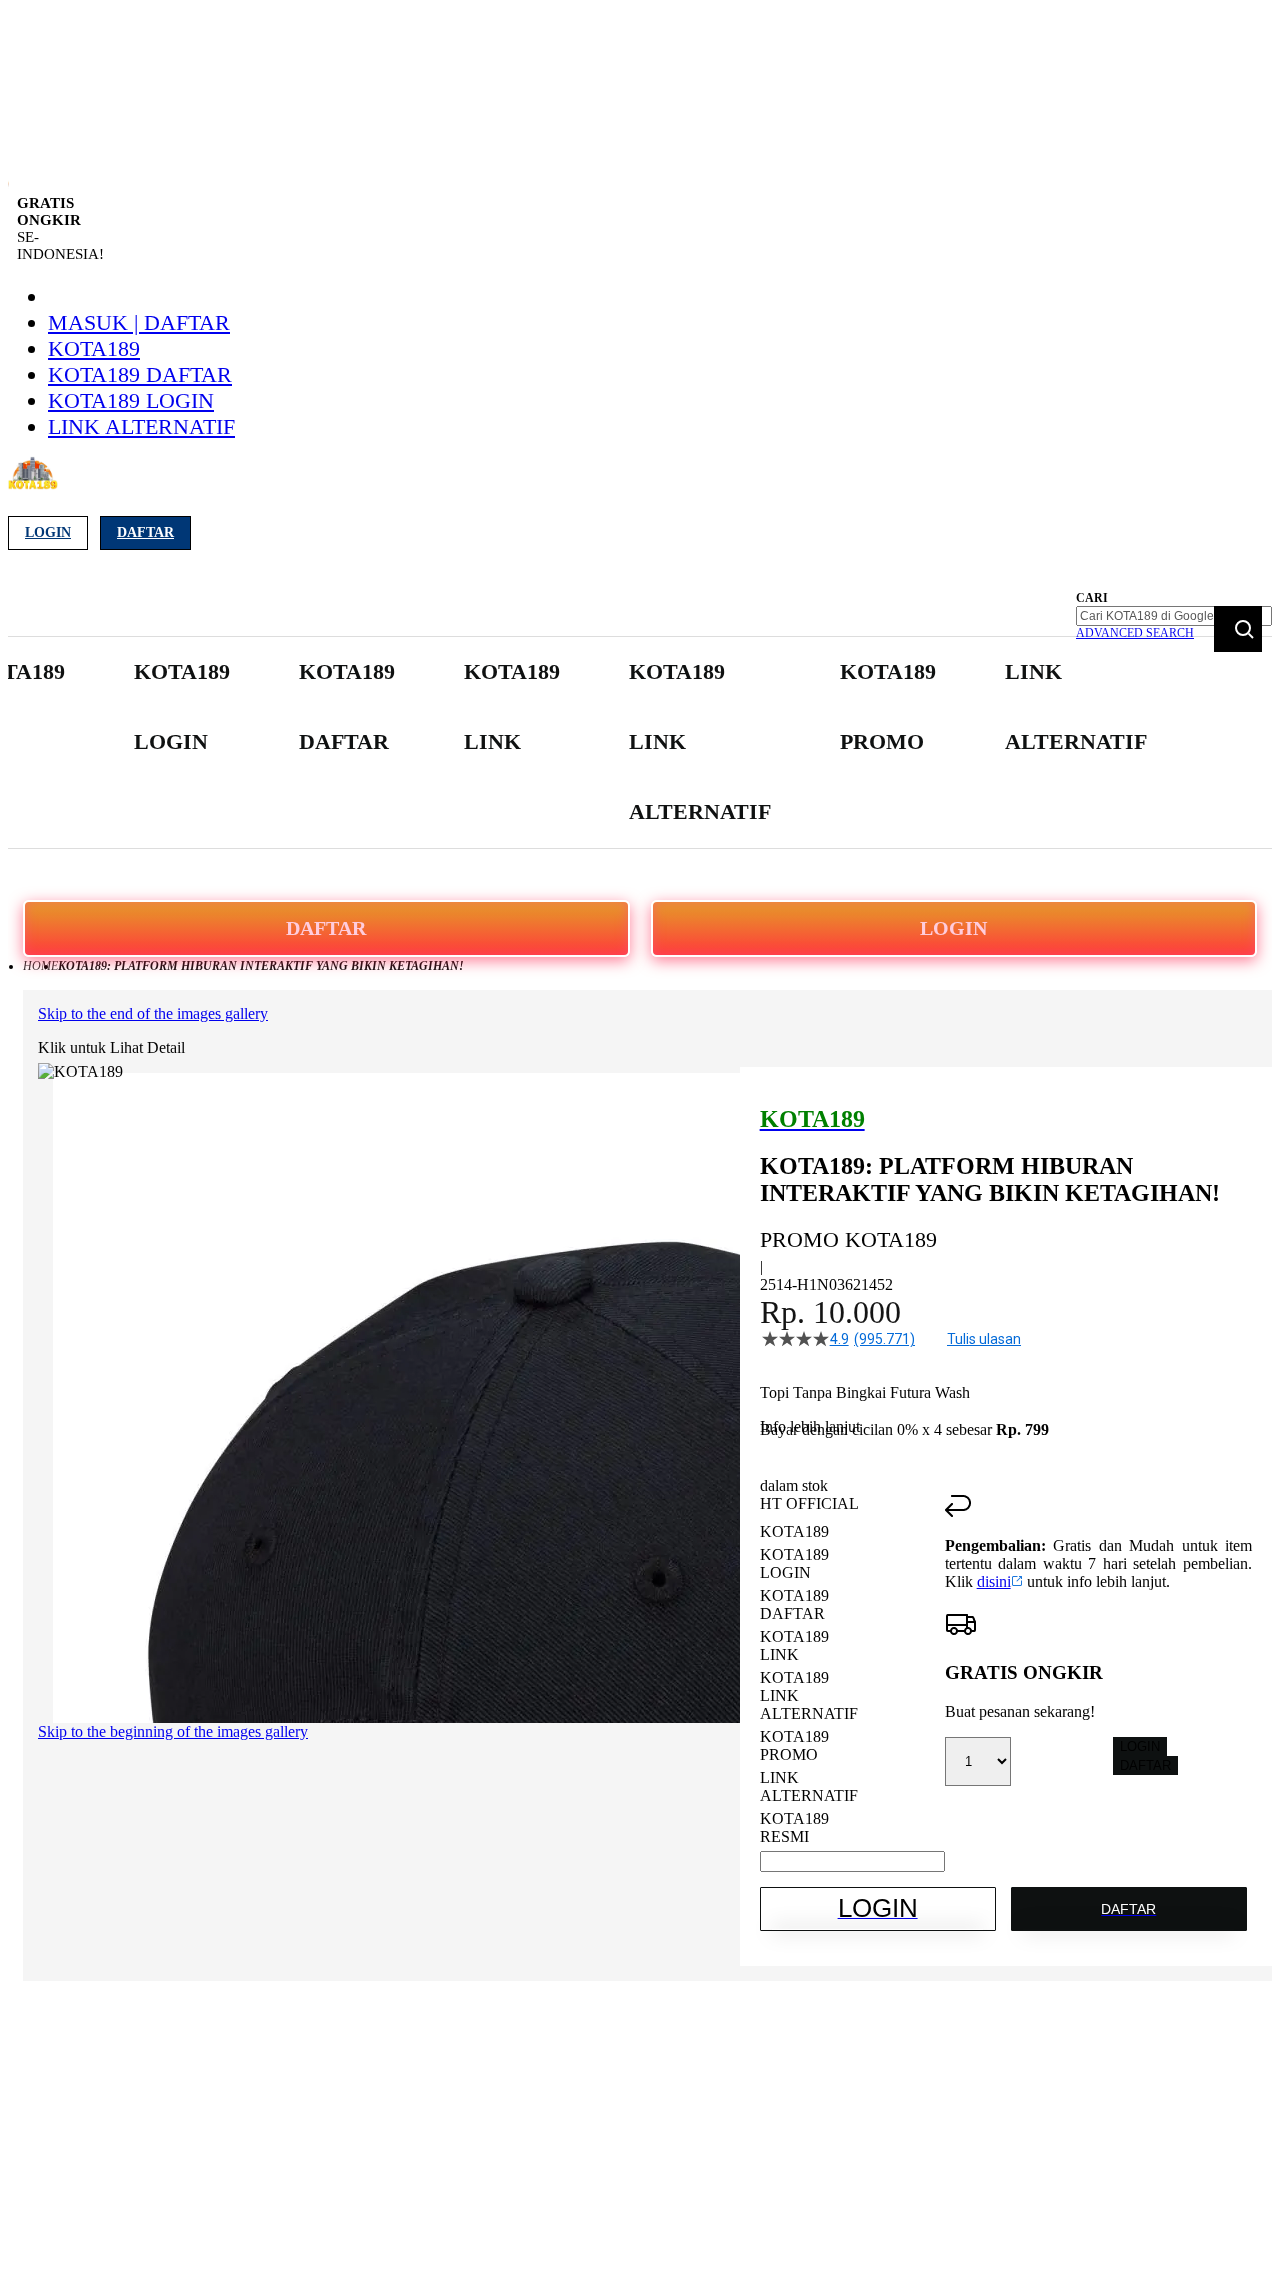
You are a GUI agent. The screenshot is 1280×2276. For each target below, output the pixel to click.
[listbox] (852, 1684)
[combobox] (1174, 616)
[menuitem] (182, 707)
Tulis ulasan (984, 1339)
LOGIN (953, 928)
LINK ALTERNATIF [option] (809, 1786)
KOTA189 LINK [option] (794, 1645)
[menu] (560, 742)
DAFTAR (326, 928)
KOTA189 (94, 348)
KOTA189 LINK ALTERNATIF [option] (809, 1695)
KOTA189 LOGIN (131, 400)
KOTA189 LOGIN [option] (794, 1563)
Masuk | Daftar (139, 322)
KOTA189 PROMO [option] (794, 1745)
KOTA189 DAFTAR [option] (794, 1604)
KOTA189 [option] (794, 1531)
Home (40, 966)
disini (994, 1581)
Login (48, 532)
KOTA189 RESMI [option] (794, 1827)
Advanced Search (1135, 633)
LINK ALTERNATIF (141, 426)
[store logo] (33, 484)
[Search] (1238, 629)
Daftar (145, 532)
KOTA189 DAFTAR (140, 374)
